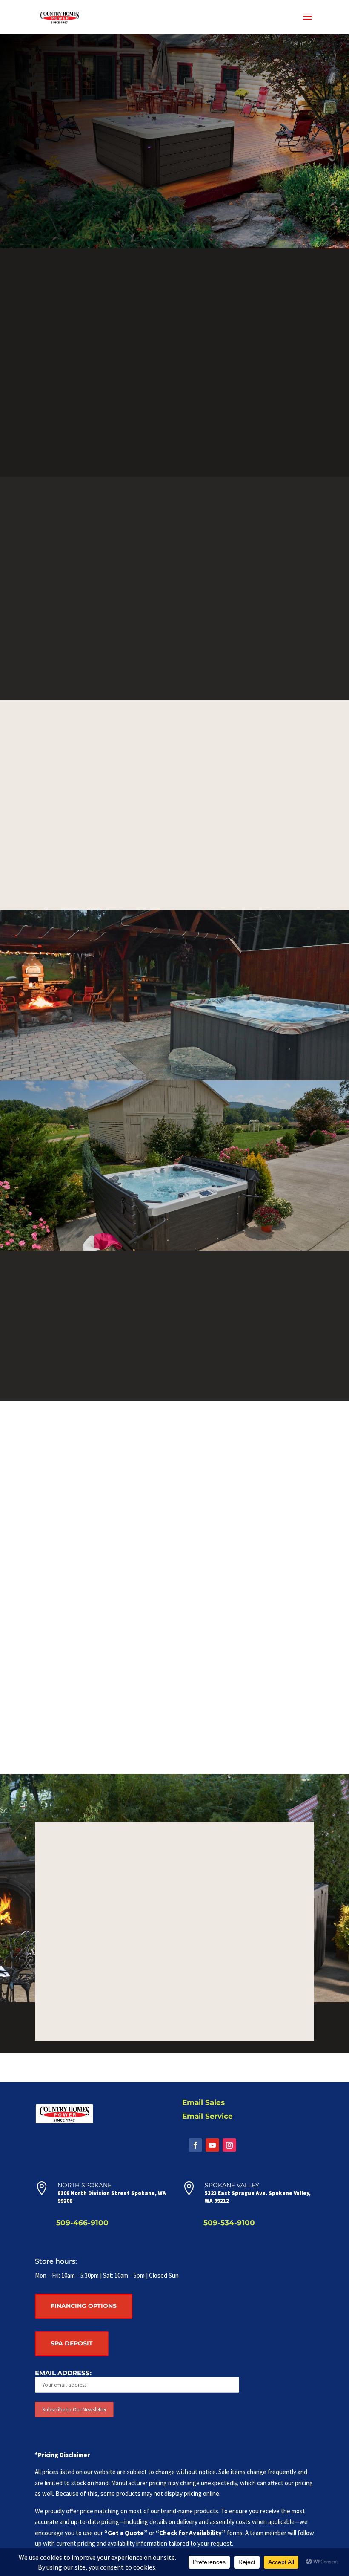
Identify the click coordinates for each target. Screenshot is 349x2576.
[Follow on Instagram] (229, 2145)
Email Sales (203, 2102)
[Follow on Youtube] (212, 2145)
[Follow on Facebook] (195, 2145)
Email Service (207, 2116)
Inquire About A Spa (175, 1712)
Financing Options (84, 2306)
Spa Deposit (72, 2343)
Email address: (63, 2373)
